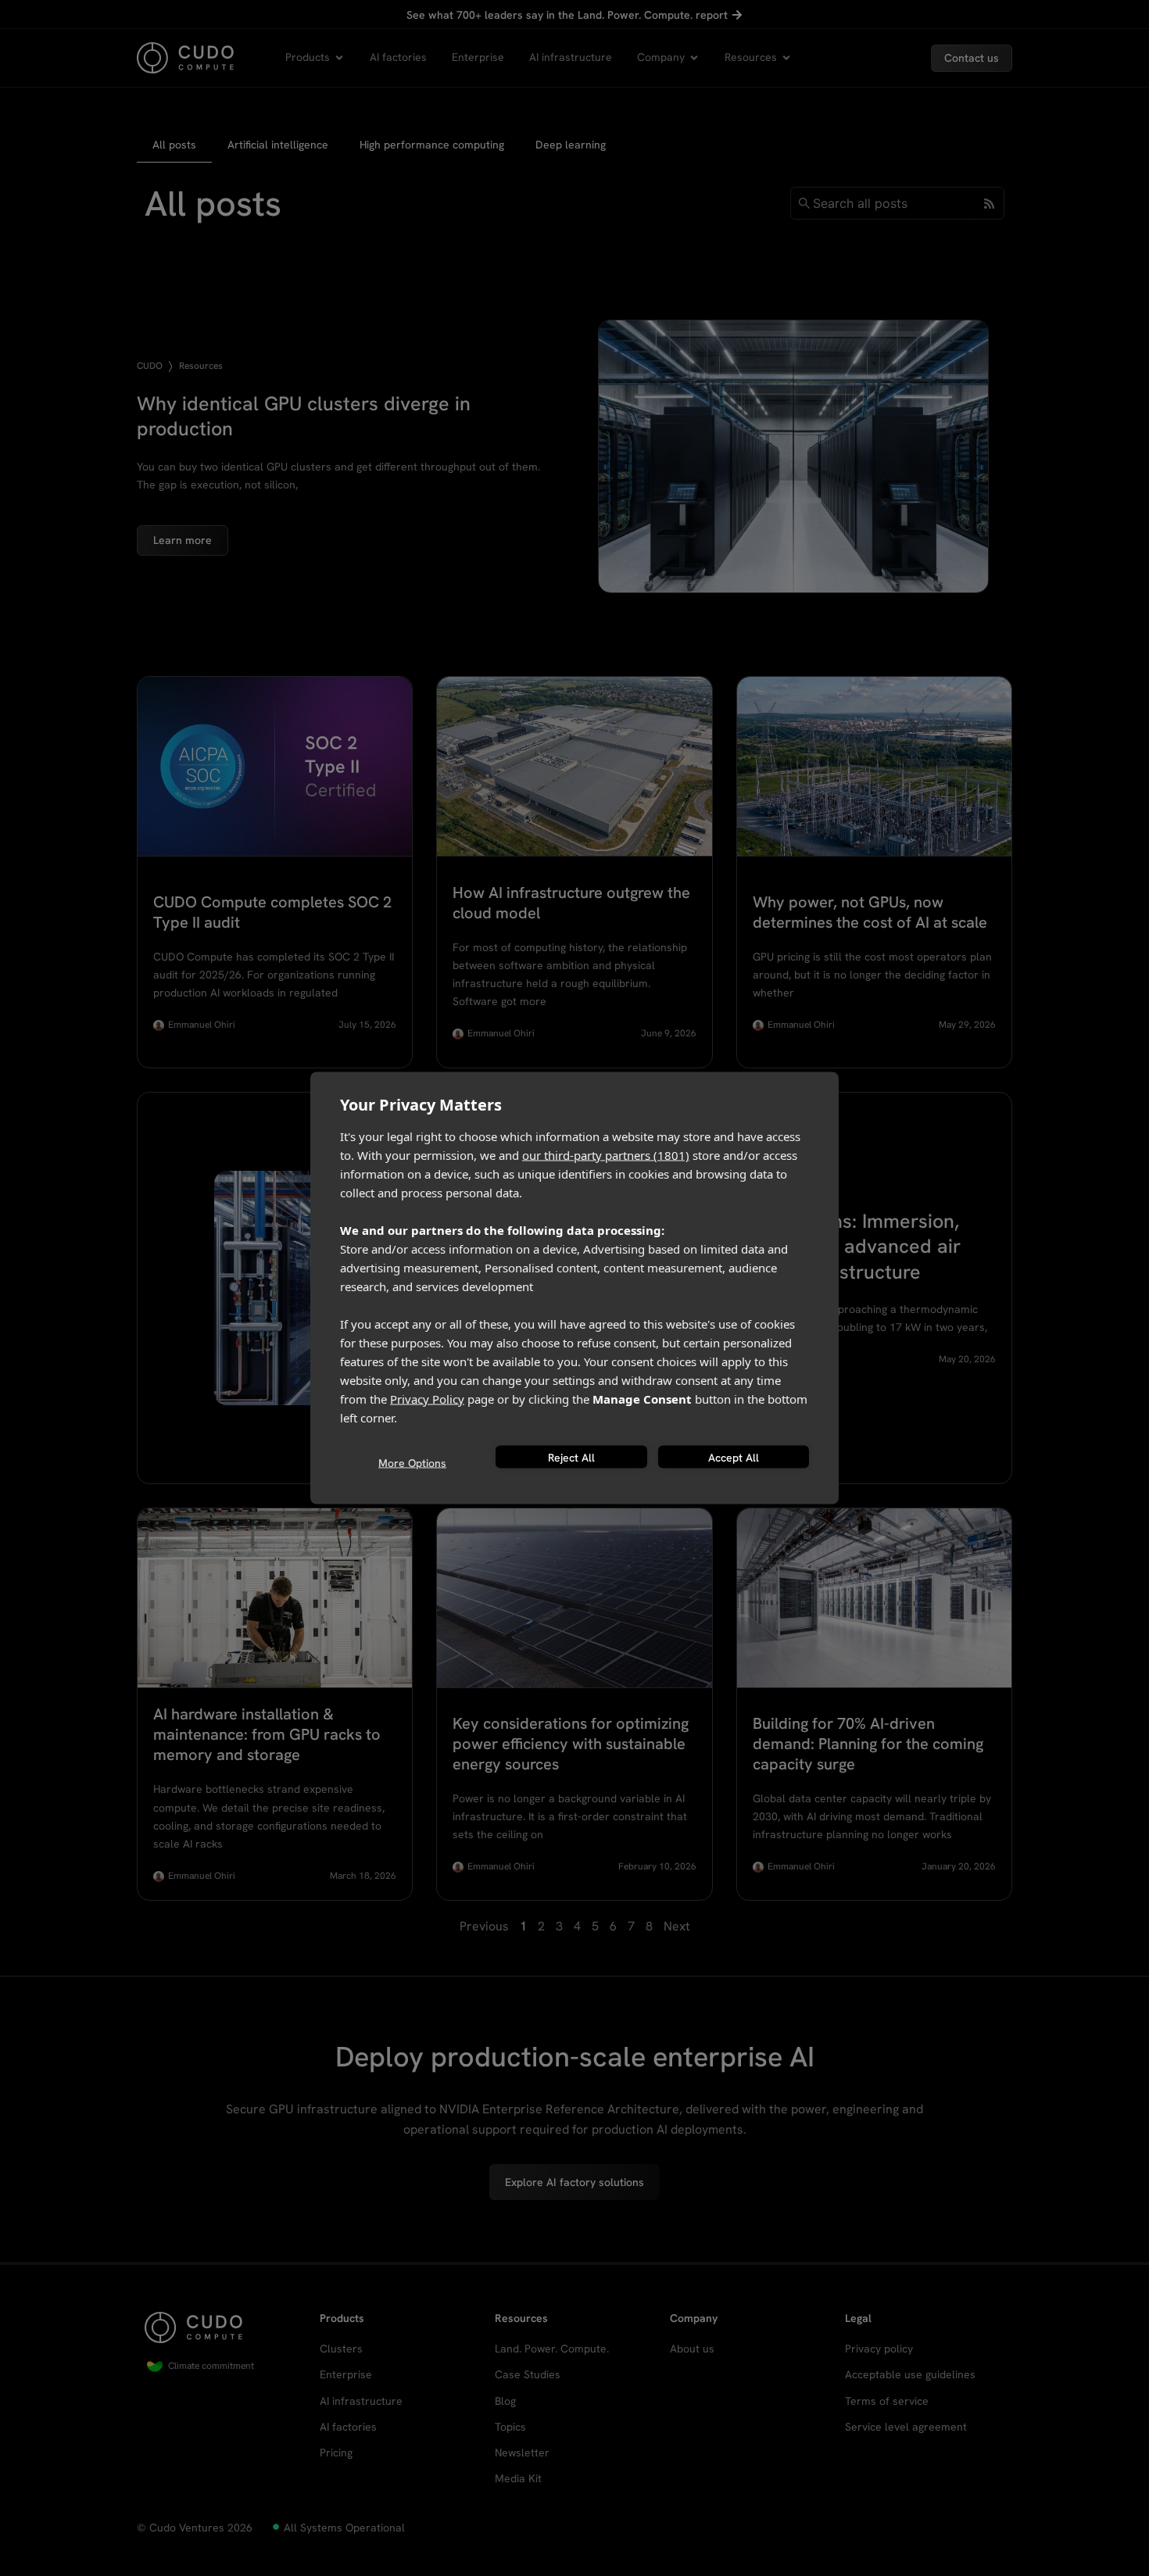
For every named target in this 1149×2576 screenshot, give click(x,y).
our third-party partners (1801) (606, 1155)
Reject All (571, 1457)
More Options (412, 1462)
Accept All (734, 1457)
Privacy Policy (427, 1399)
